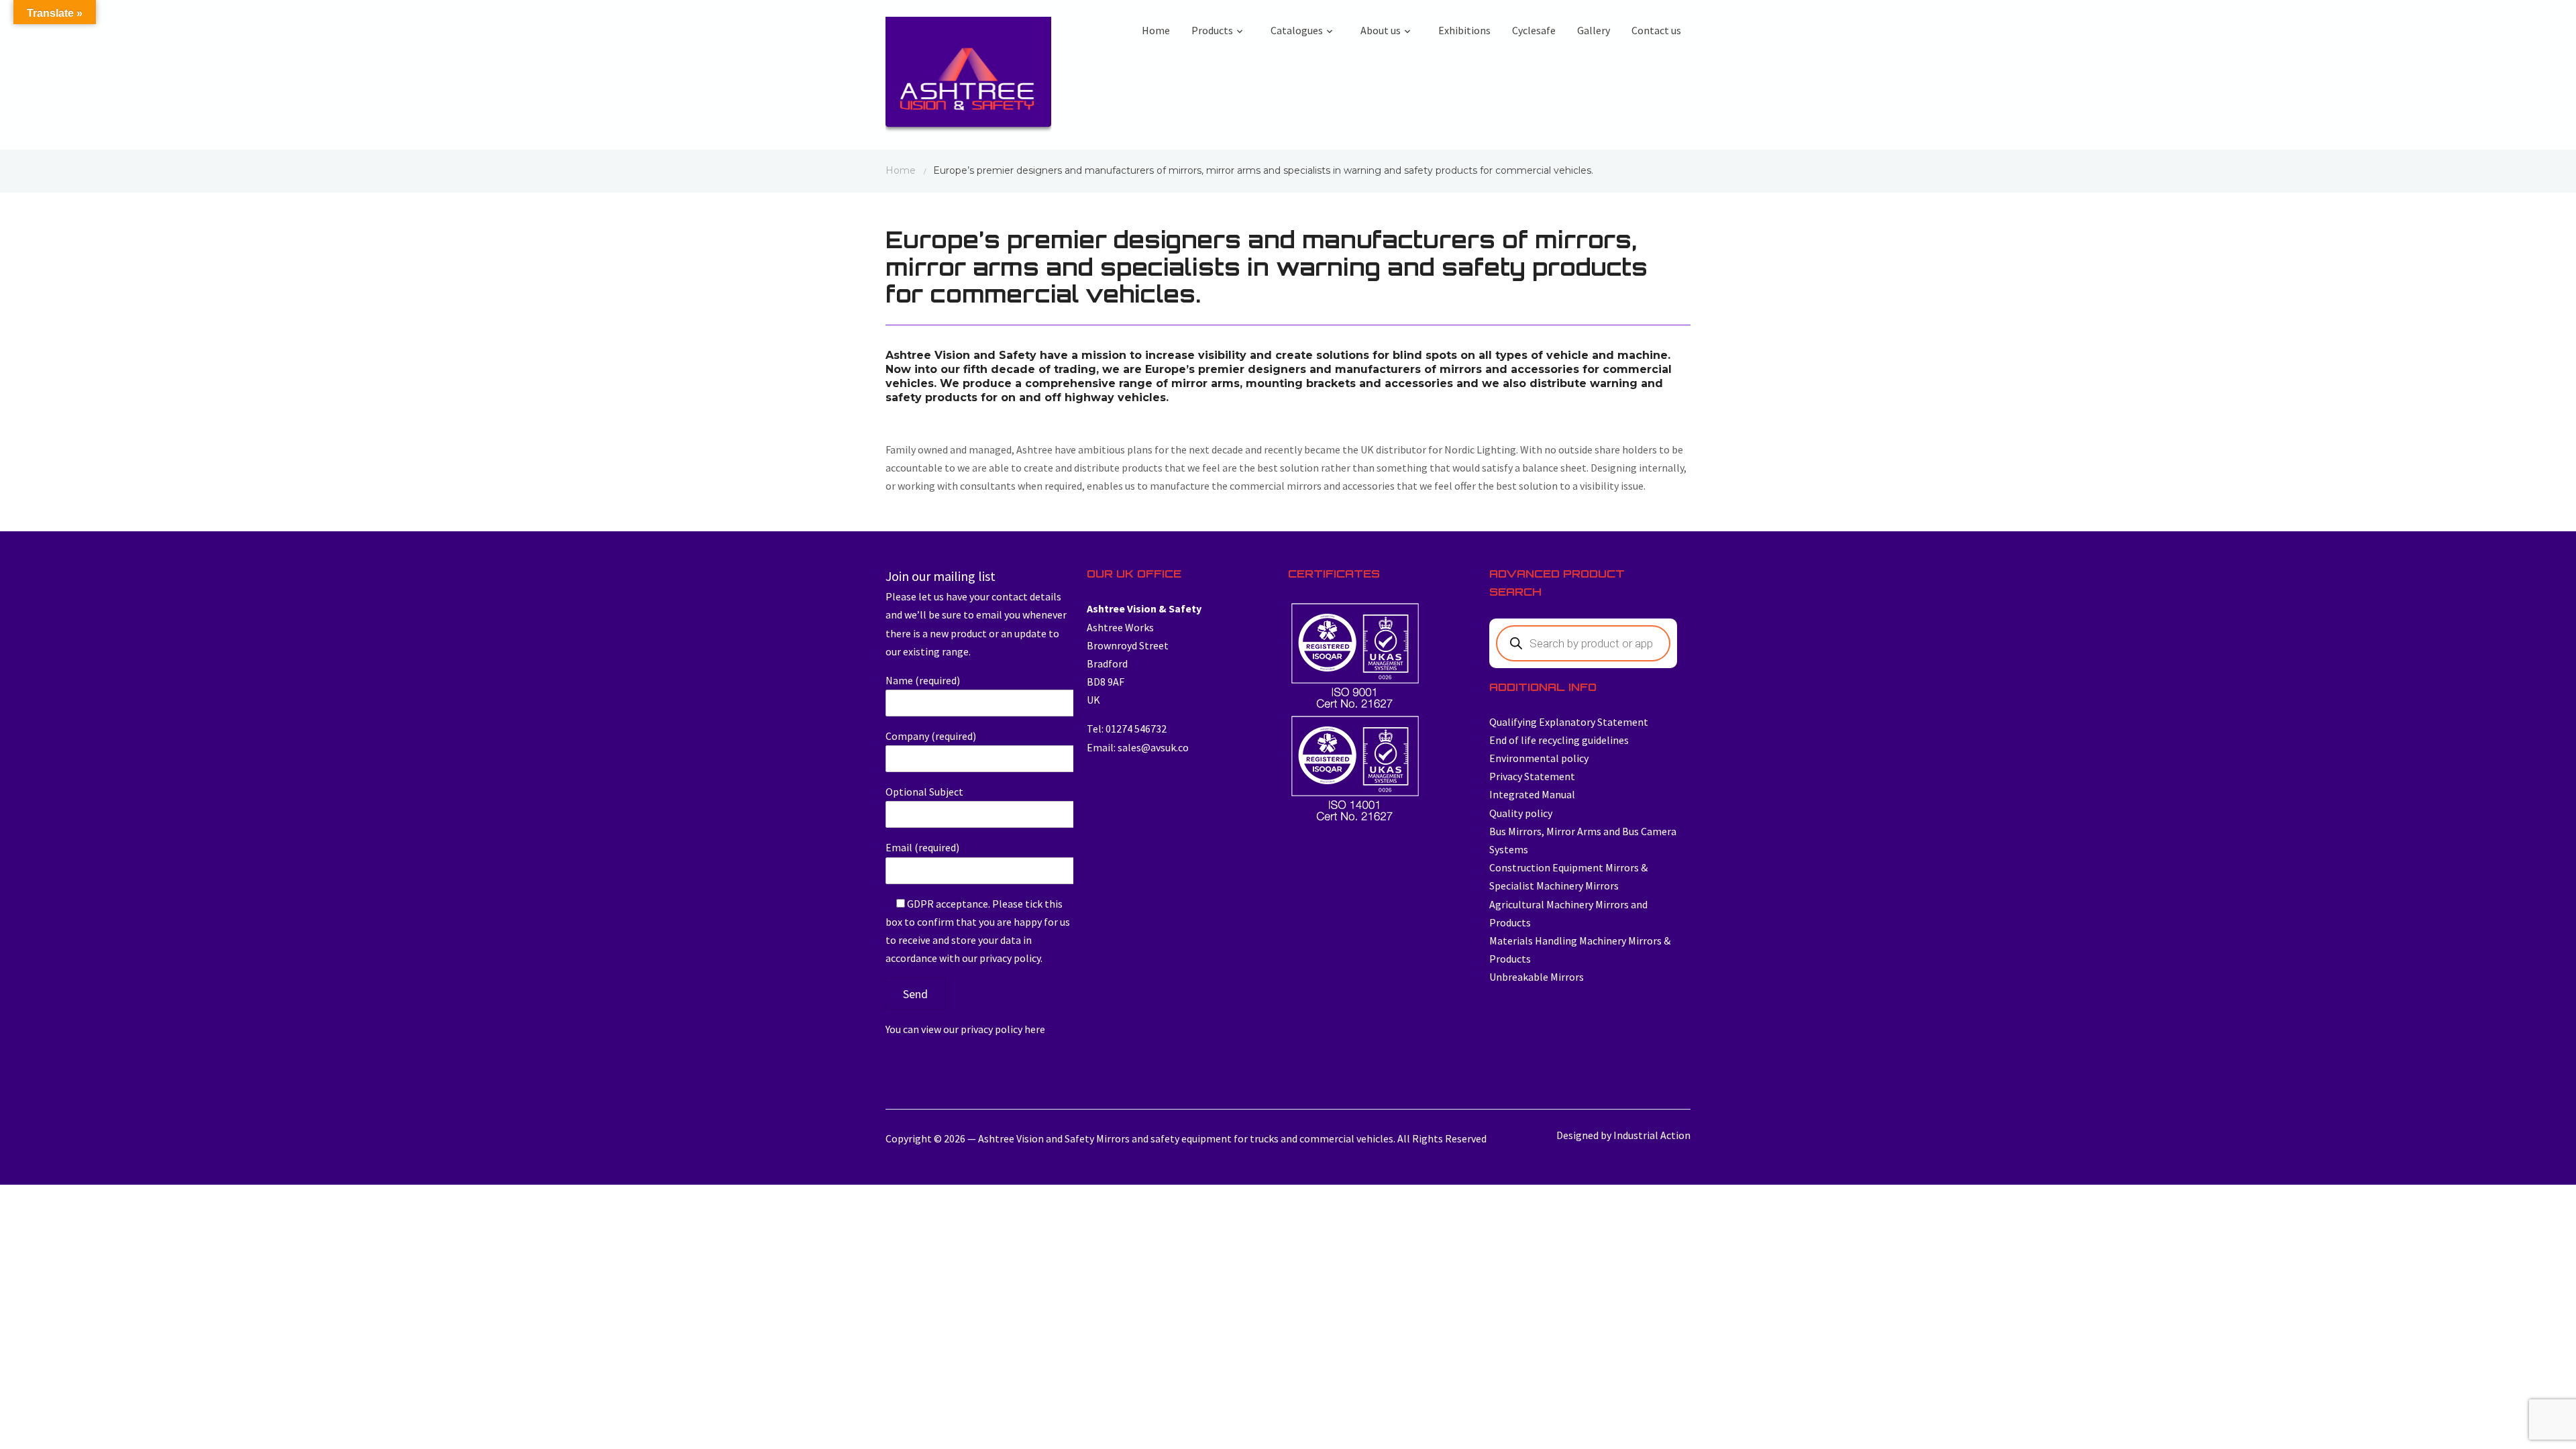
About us (1381, 30)
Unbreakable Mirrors (1537, 977)
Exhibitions (1464, 30)
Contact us (1656, 30)
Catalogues (1297, 30)
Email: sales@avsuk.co (1138, 747)
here (1035, 1029)
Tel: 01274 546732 (1127, 729)
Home (1156, 30)
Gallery (1594, 30)
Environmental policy (1539, 758)
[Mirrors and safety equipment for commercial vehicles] (968, 78)
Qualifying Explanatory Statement (1569, 722)
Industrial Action (1652, 1135)
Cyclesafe (1534, 30)
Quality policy (1521, 813)
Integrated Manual (1532, 794)
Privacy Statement (1532, 776)
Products (1212, 30)
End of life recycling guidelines (1559, 740)
